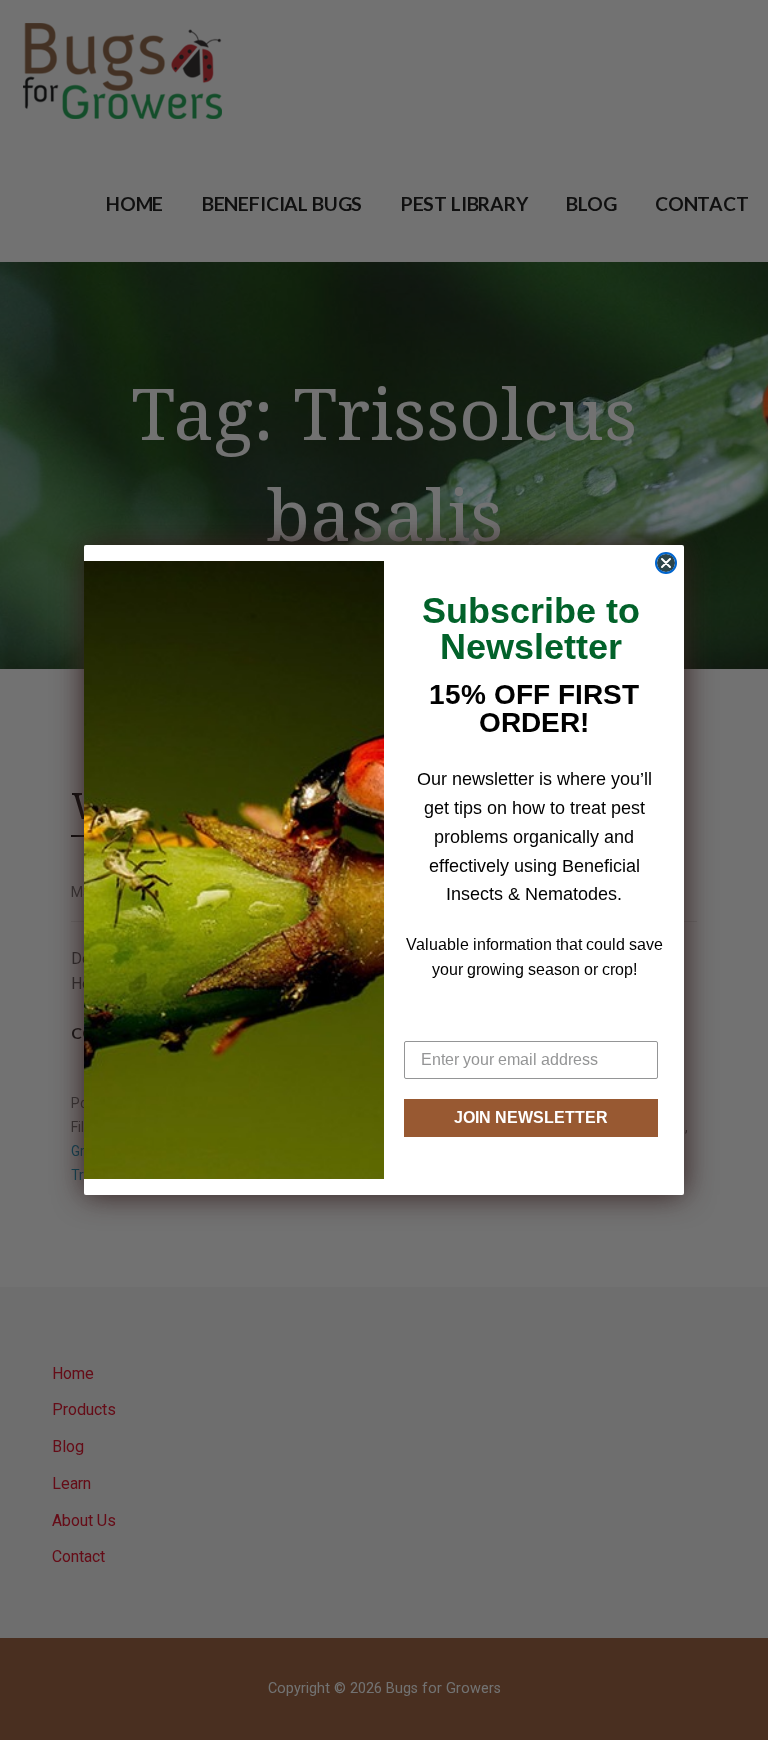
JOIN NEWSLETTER (531, 1117)
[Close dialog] (666, 563)
